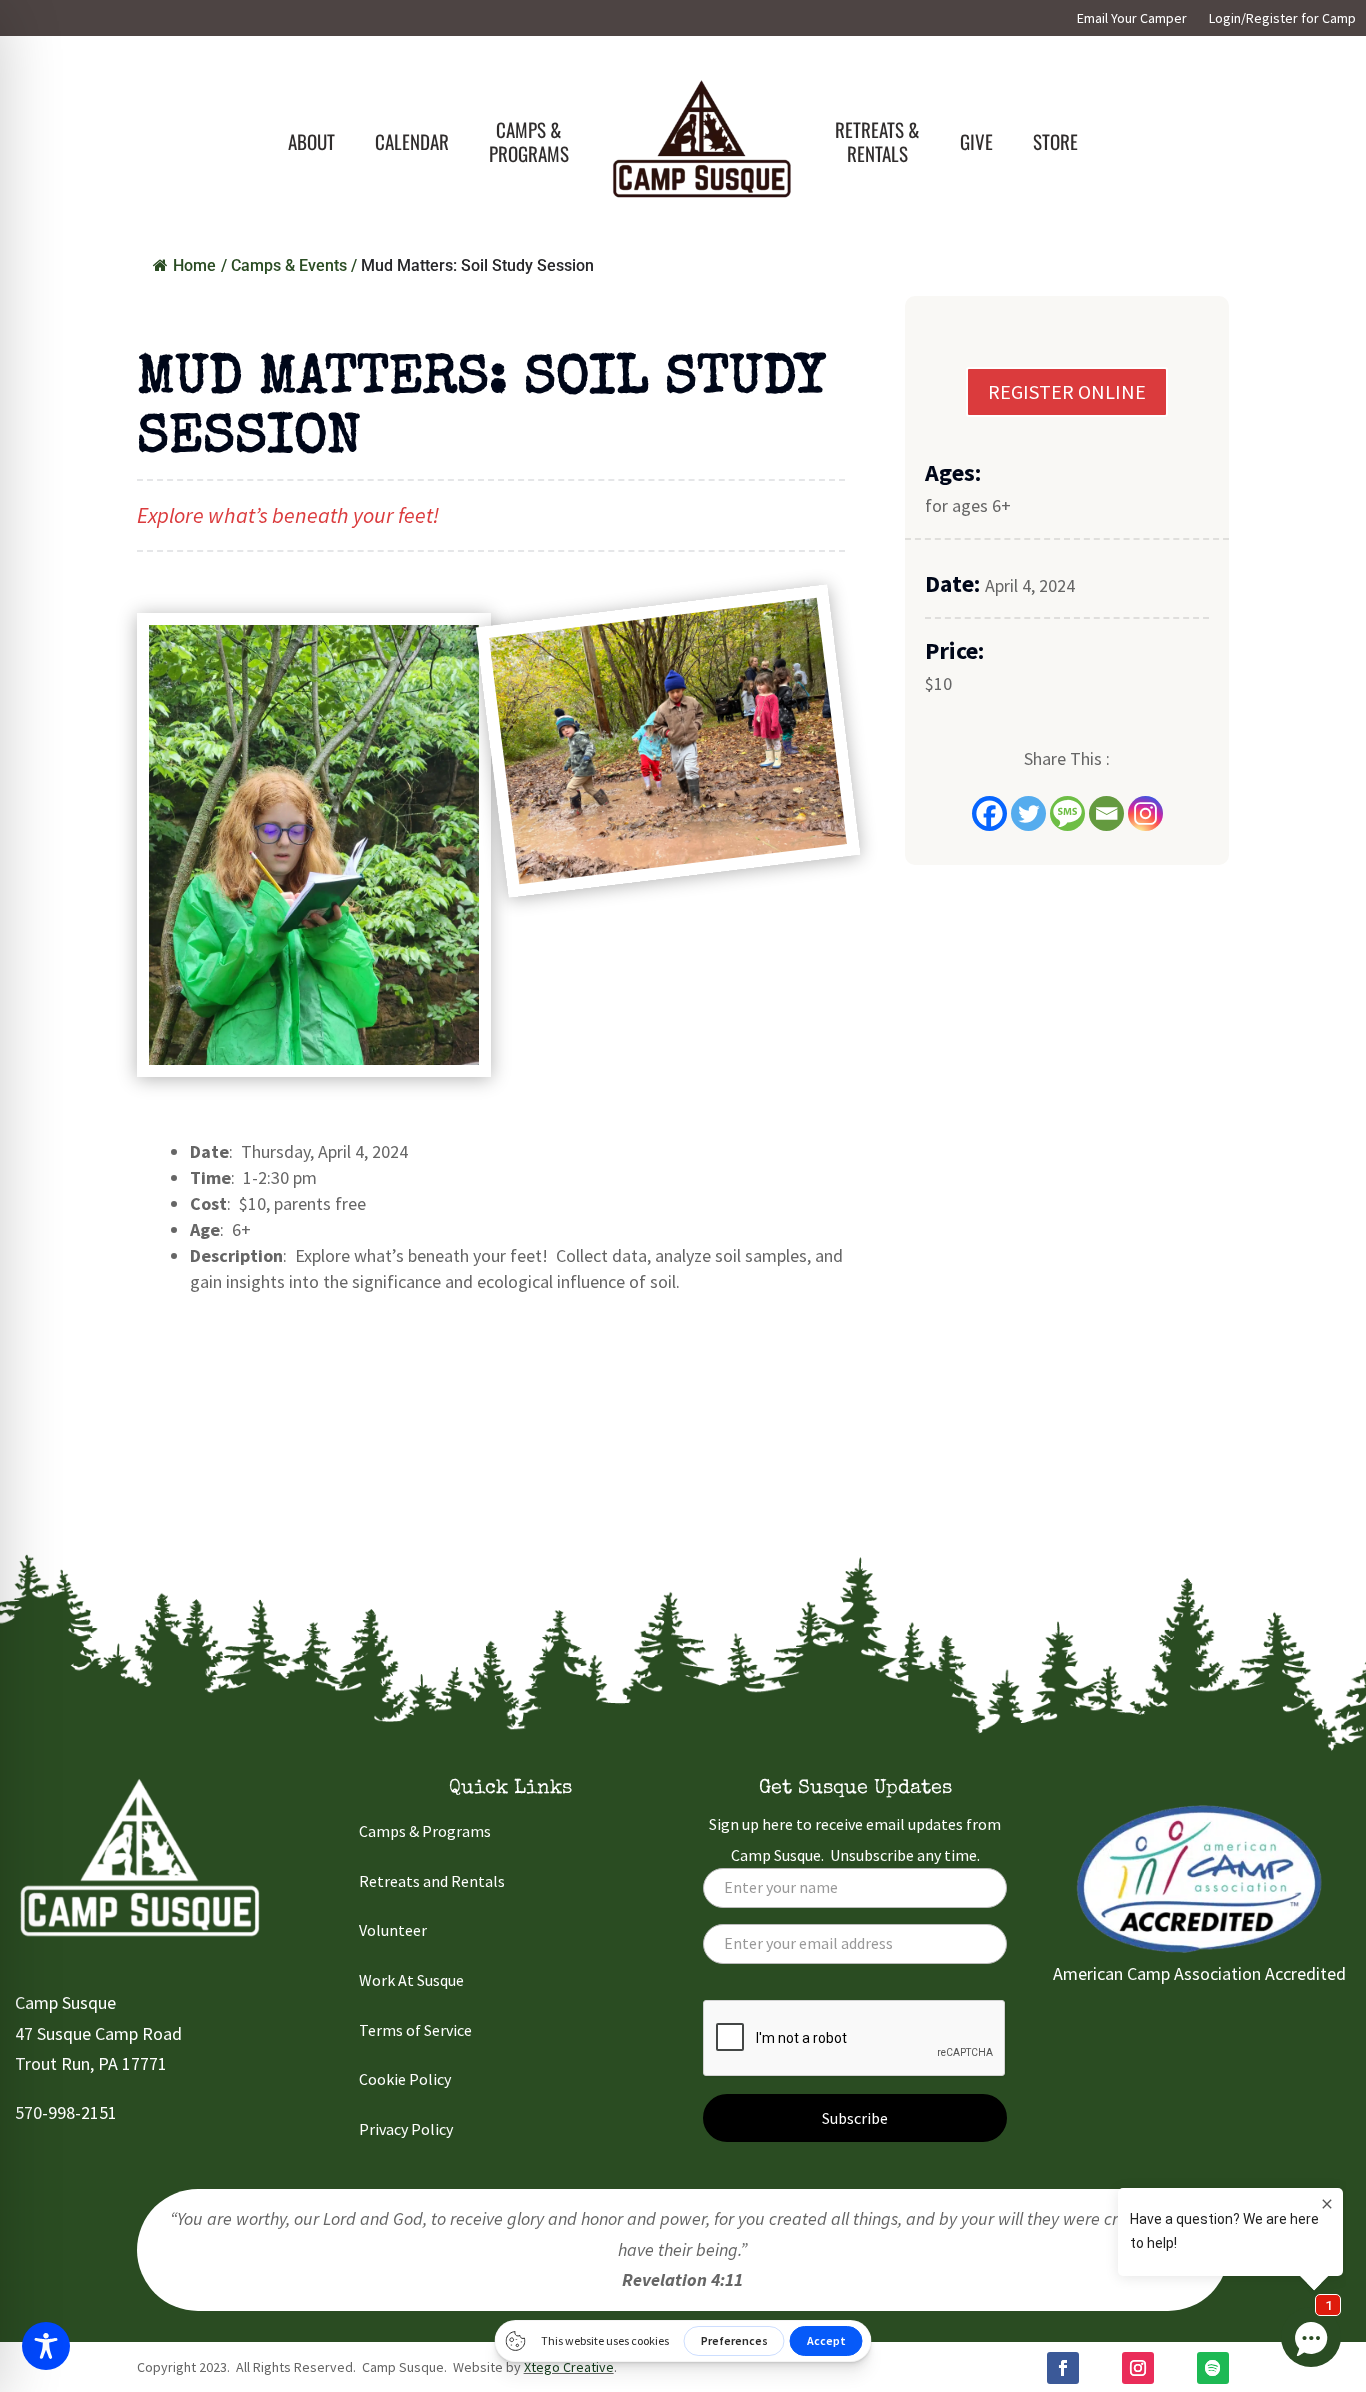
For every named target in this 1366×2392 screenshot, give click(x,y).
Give (976, 141)
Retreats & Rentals (877, 141)
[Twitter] (1028, 813)
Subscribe (855, 2118)
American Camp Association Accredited (1199, 1973)
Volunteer (393, 1930)
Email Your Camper (1132, 19)
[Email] (1106, 813)
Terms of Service (415, 2030)
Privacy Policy (406, 2129)
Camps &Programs (529, 141)
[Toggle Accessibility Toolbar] (46, 2346)
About (311, 141)
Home (194, 265)
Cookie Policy (405, 2079)
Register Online (1067, 391)
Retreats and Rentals (432, 1881)
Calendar (412, 141)
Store (1055, 141)
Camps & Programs (425, 1831)
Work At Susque (411, 1980)
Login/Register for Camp (1282, 19)
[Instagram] (1145, 813)
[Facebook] (989, 813)
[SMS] (1067, 813)
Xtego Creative (569, 2367)
